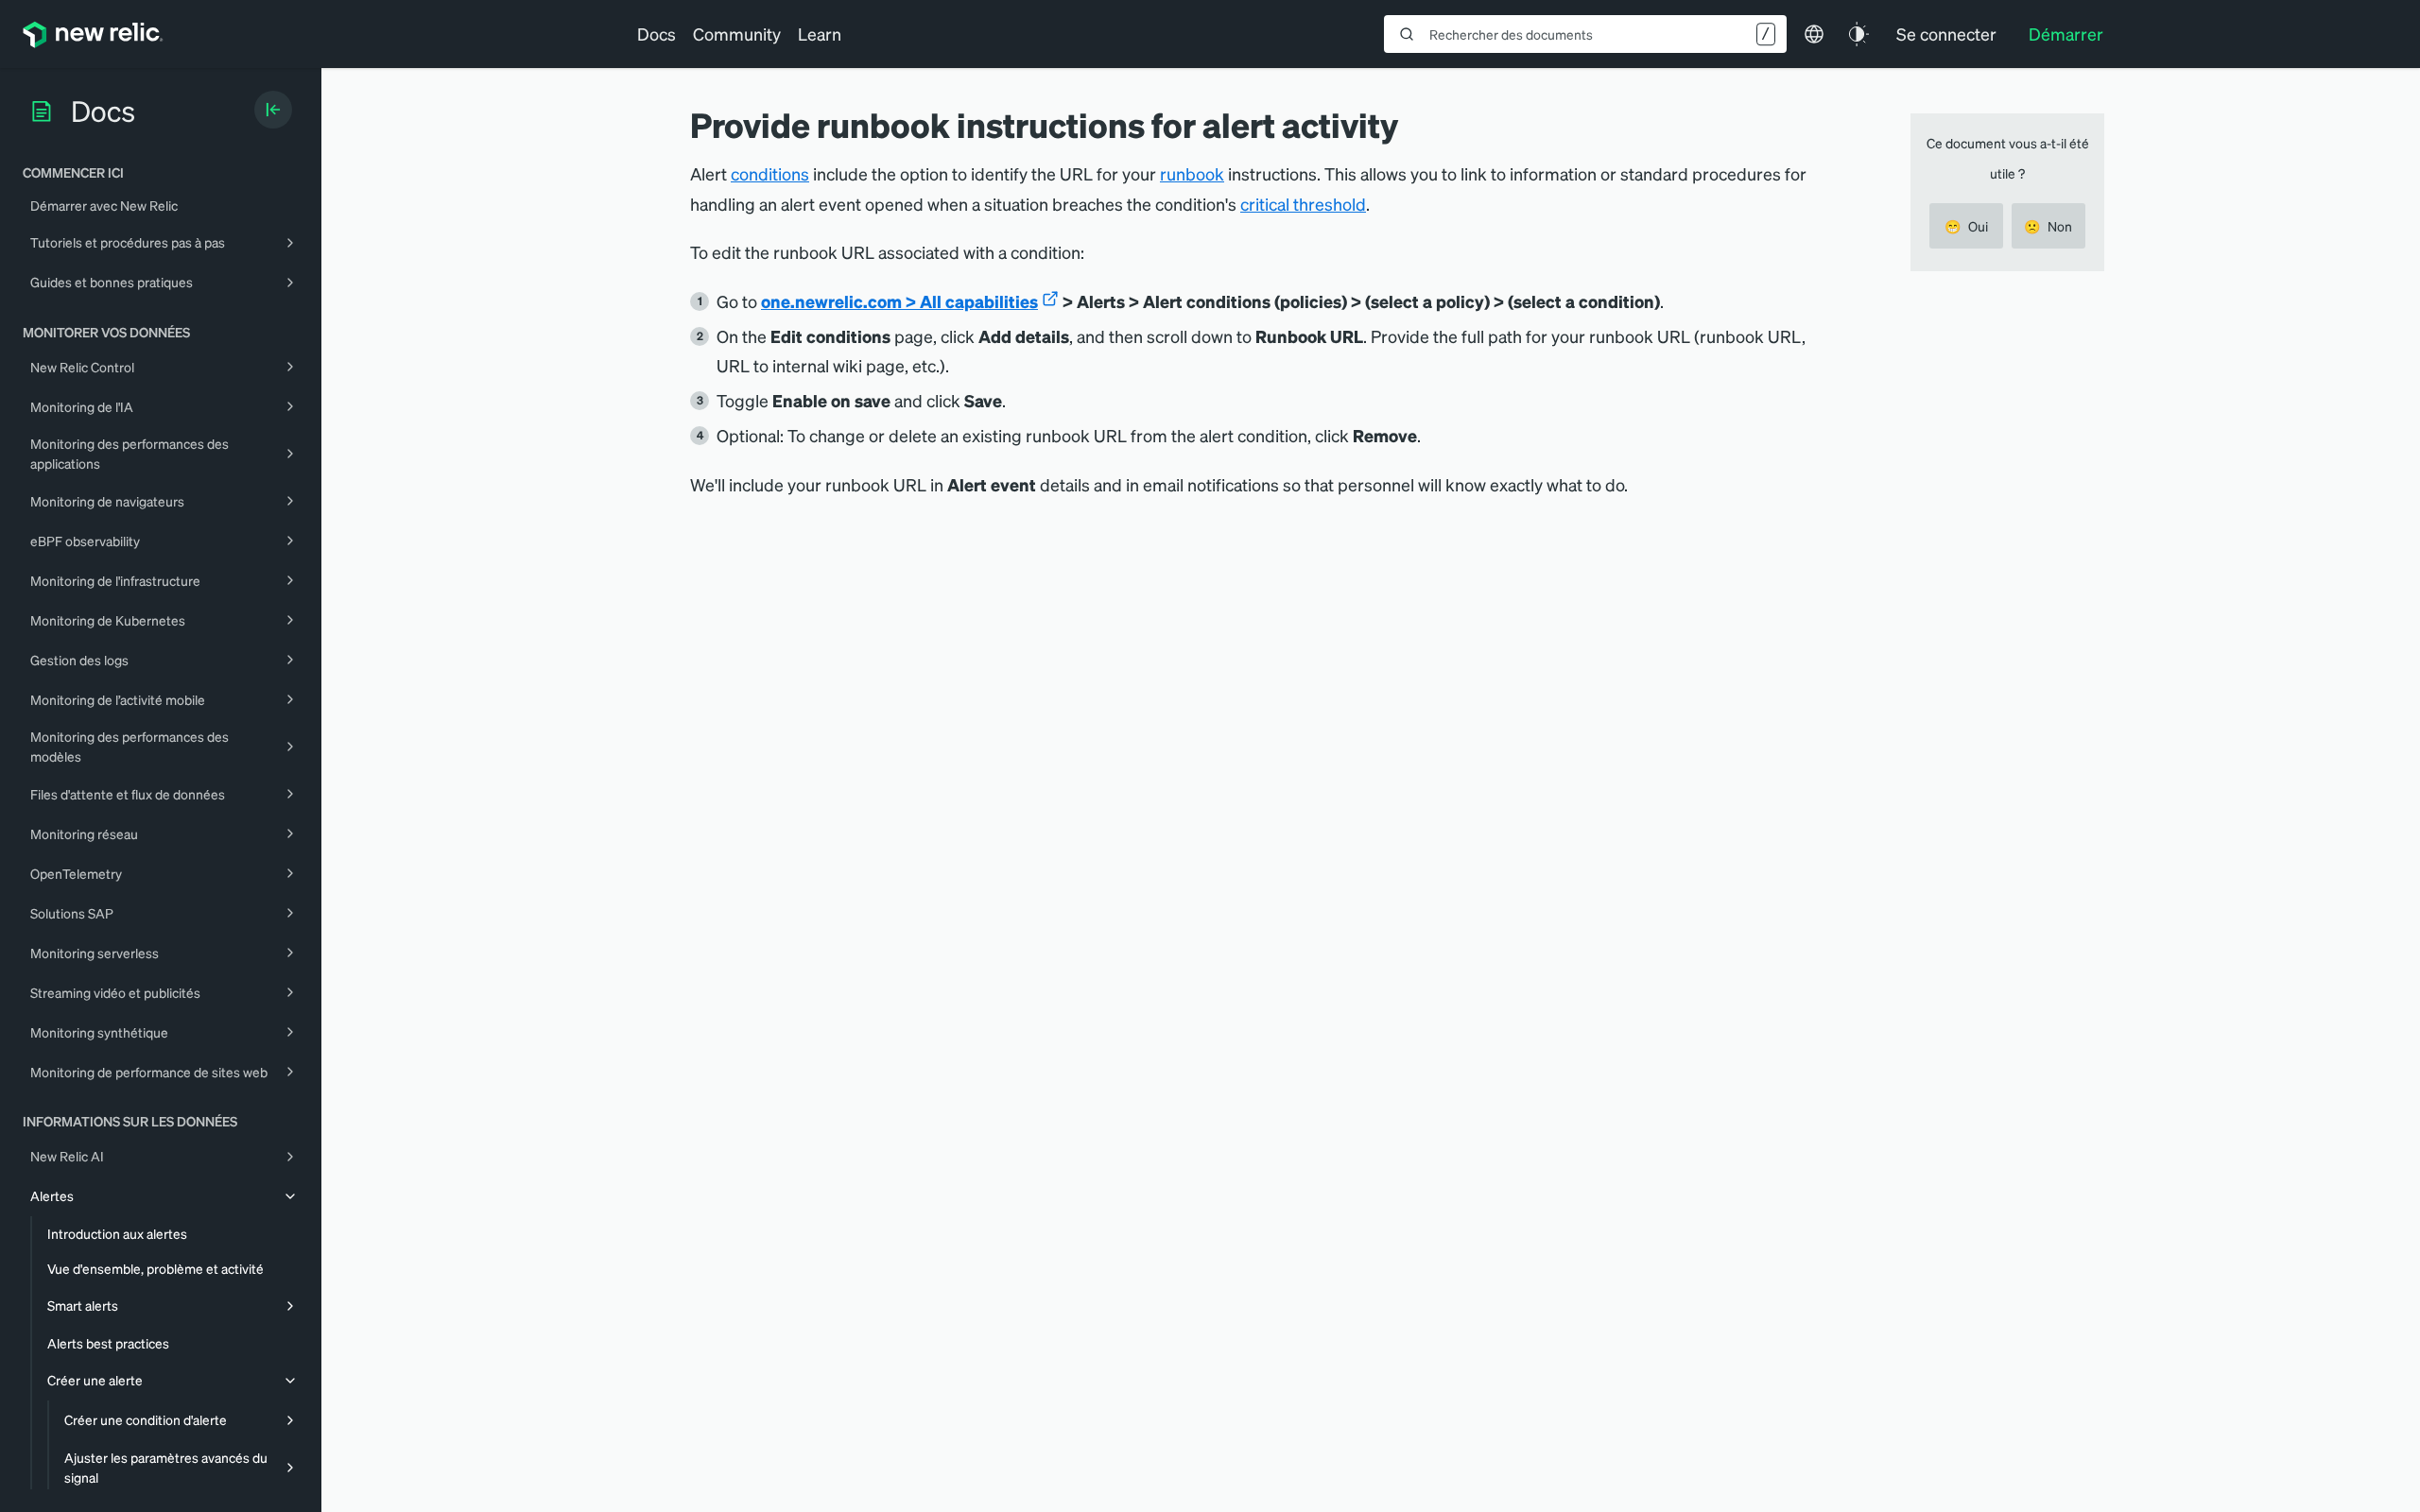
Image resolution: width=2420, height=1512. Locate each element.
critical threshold (1303, 204)
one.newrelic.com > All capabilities (899, 301)
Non (2048, 226)
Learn (820, 34)
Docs (657, 34)
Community (737, 34)
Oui (1966, 226)
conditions (770, 173)
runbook (1192, 173)
